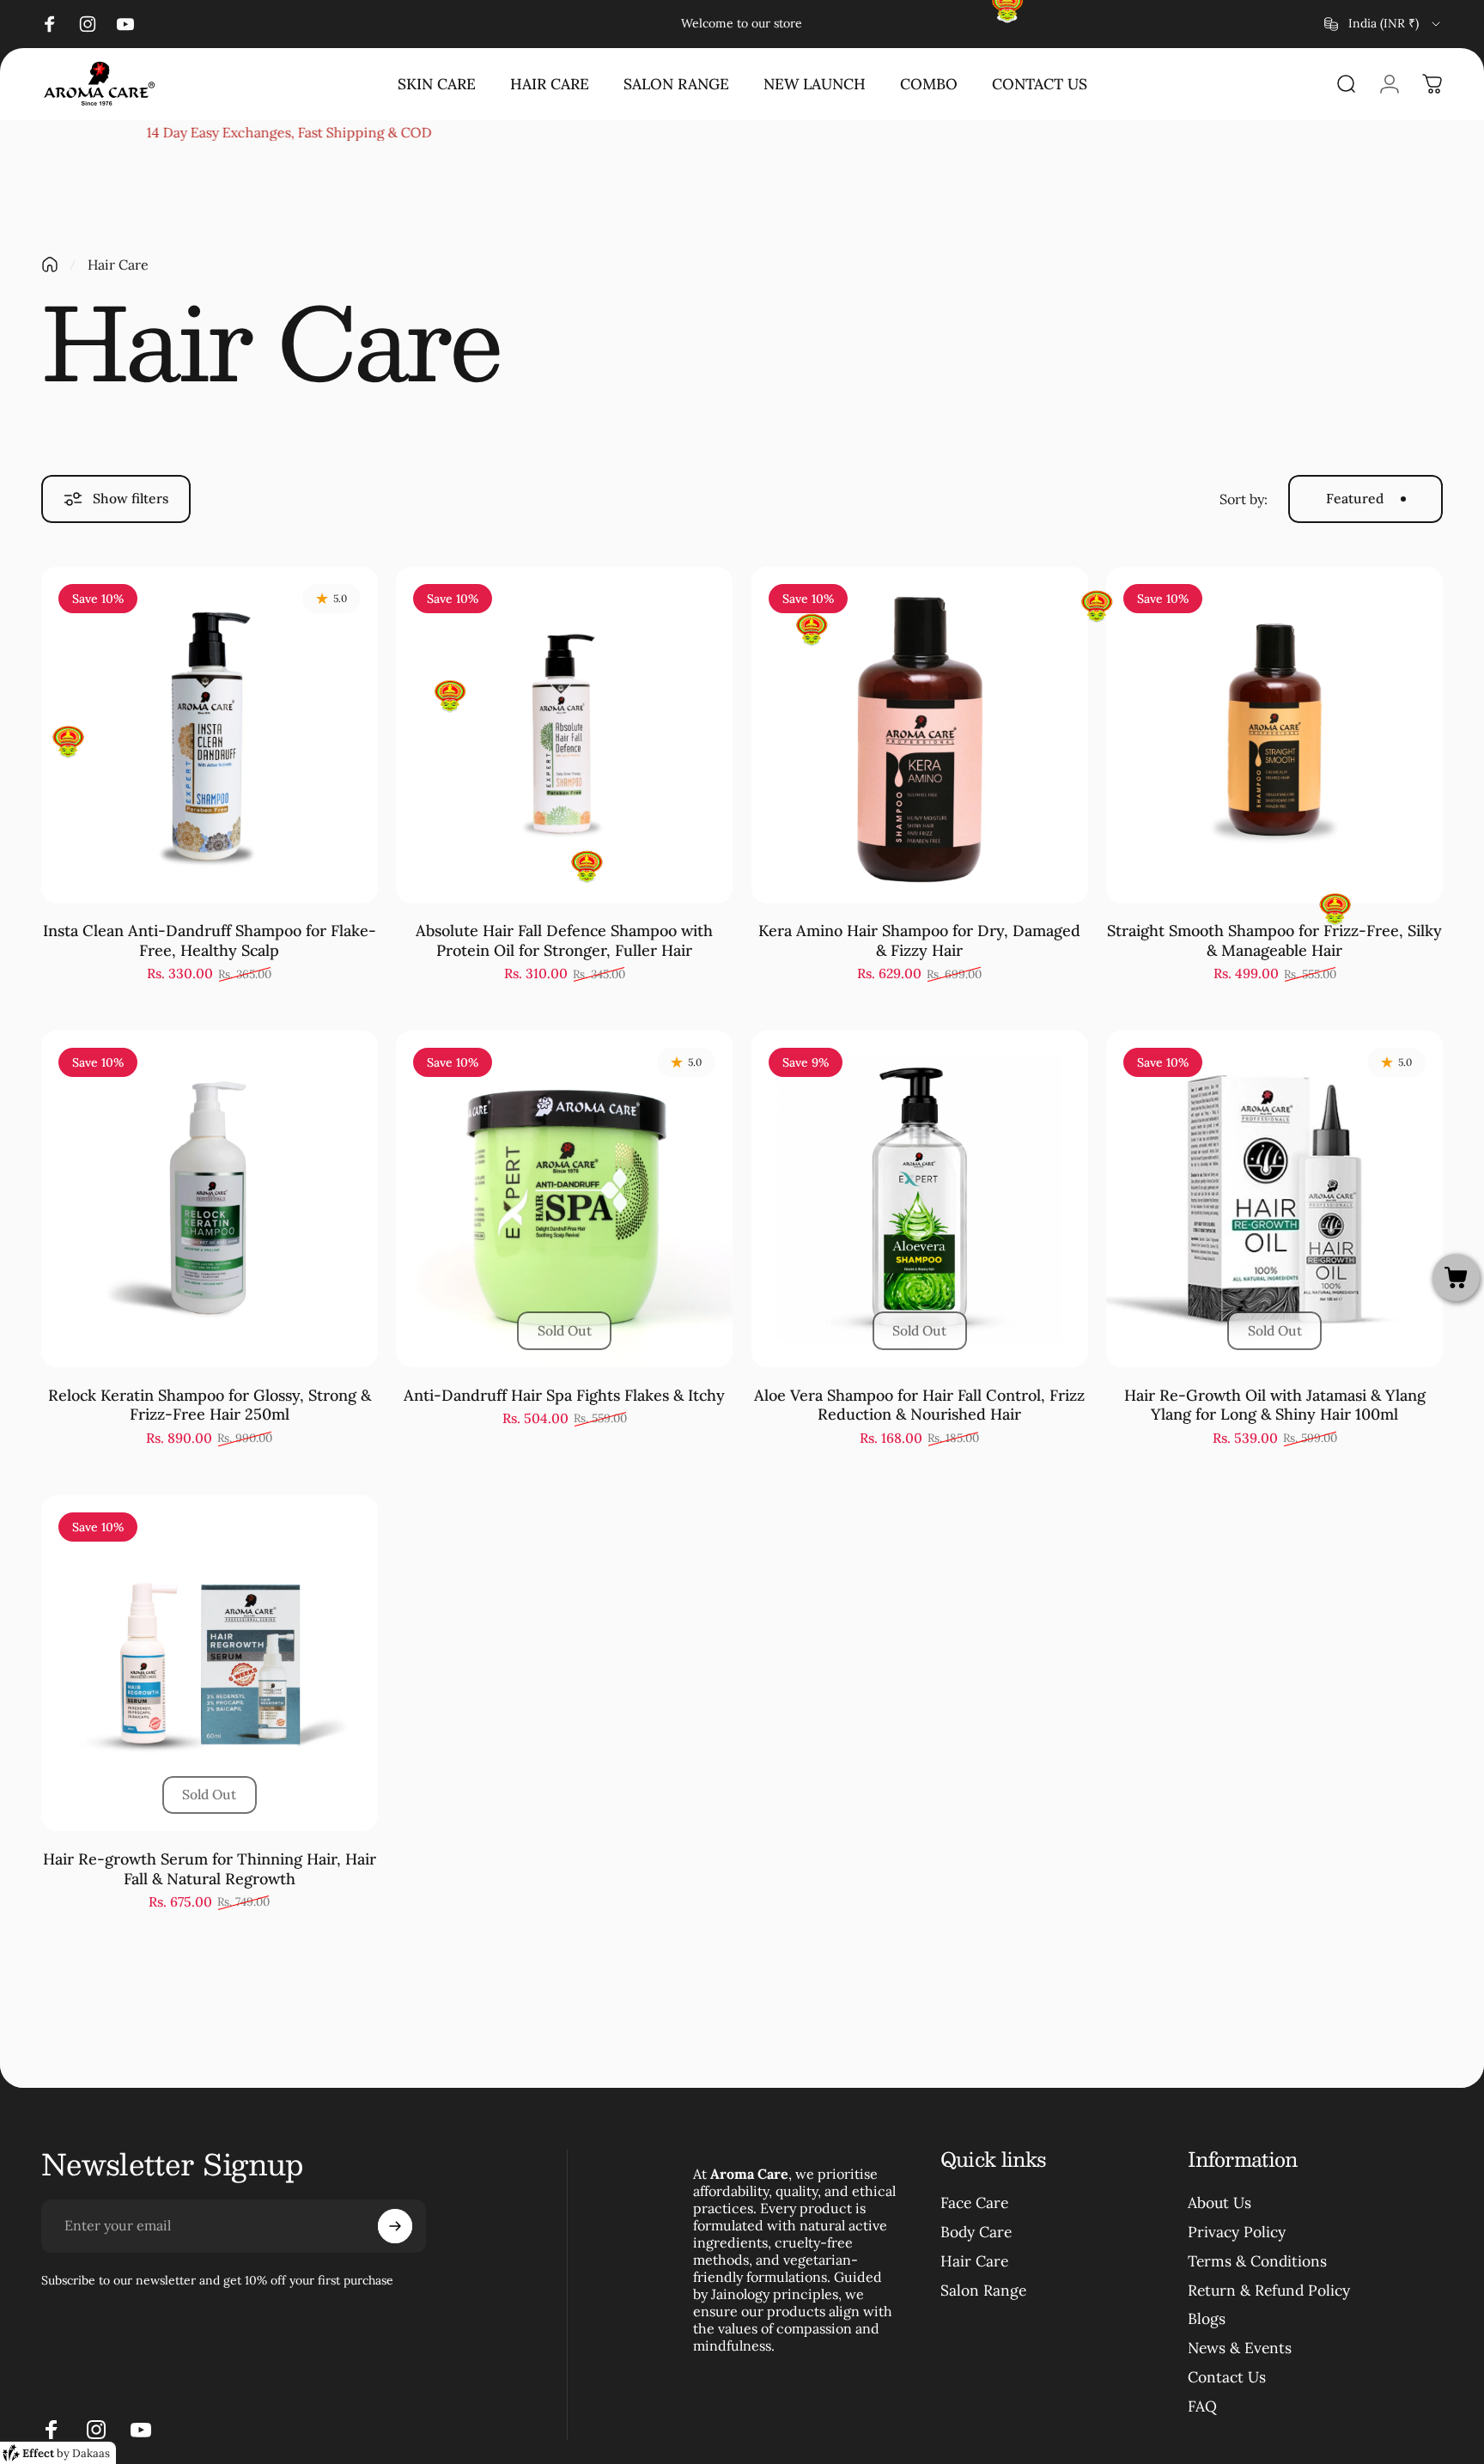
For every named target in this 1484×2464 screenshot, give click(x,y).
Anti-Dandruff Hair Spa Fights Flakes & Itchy (564, 1395)
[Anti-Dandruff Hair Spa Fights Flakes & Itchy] (564, 1199)
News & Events (1240, 2348)
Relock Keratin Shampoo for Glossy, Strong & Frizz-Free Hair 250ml (210, 1405)
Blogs (1207, 2319)
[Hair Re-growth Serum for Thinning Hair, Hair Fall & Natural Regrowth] (210, 1664)
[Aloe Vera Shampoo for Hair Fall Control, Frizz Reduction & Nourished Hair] (920, 1199)
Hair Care (974, 2261)
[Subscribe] (395, 2226)
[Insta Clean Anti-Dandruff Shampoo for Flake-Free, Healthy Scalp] (210, 735)
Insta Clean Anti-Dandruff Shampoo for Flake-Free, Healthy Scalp (210, 940)
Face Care (974, 2203)
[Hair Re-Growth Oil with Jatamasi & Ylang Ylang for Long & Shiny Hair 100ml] (1274, 1199)
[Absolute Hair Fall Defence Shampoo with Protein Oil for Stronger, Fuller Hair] (564, 735)
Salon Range (983, 2291)
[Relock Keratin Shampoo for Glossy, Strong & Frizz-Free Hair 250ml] (210, 1199)
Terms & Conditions (1257, 2261)
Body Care (976, 2232)
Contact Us (1227, 2377)
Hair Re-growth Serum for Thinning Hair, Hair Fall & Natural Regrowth (210, 1869)
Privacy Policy (1237, 2232)
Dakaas (91, 2453)
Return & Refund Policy (1269, 2291)
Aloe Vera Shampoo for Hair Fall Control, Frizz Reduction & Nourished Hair (919, 1405)
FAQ (1202, 2406)
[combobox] (1384, 24)
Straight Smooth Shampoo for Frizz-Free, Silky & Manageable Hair (1274, 940)
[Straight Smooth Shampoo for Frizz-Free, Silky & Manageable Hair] (1274, 735)
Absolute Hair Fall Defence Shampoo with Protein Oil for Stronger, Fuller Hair (564, 940)
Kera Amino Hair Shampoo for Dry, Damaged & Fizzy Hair (919, 940)
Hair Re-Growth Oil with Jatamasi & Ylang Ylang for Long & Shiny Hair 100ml (1275, 1405)
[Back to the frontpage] (50, 265)
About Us (1219, 2203)
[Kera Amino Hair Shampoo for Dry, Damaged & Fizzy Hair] (920, 735)
